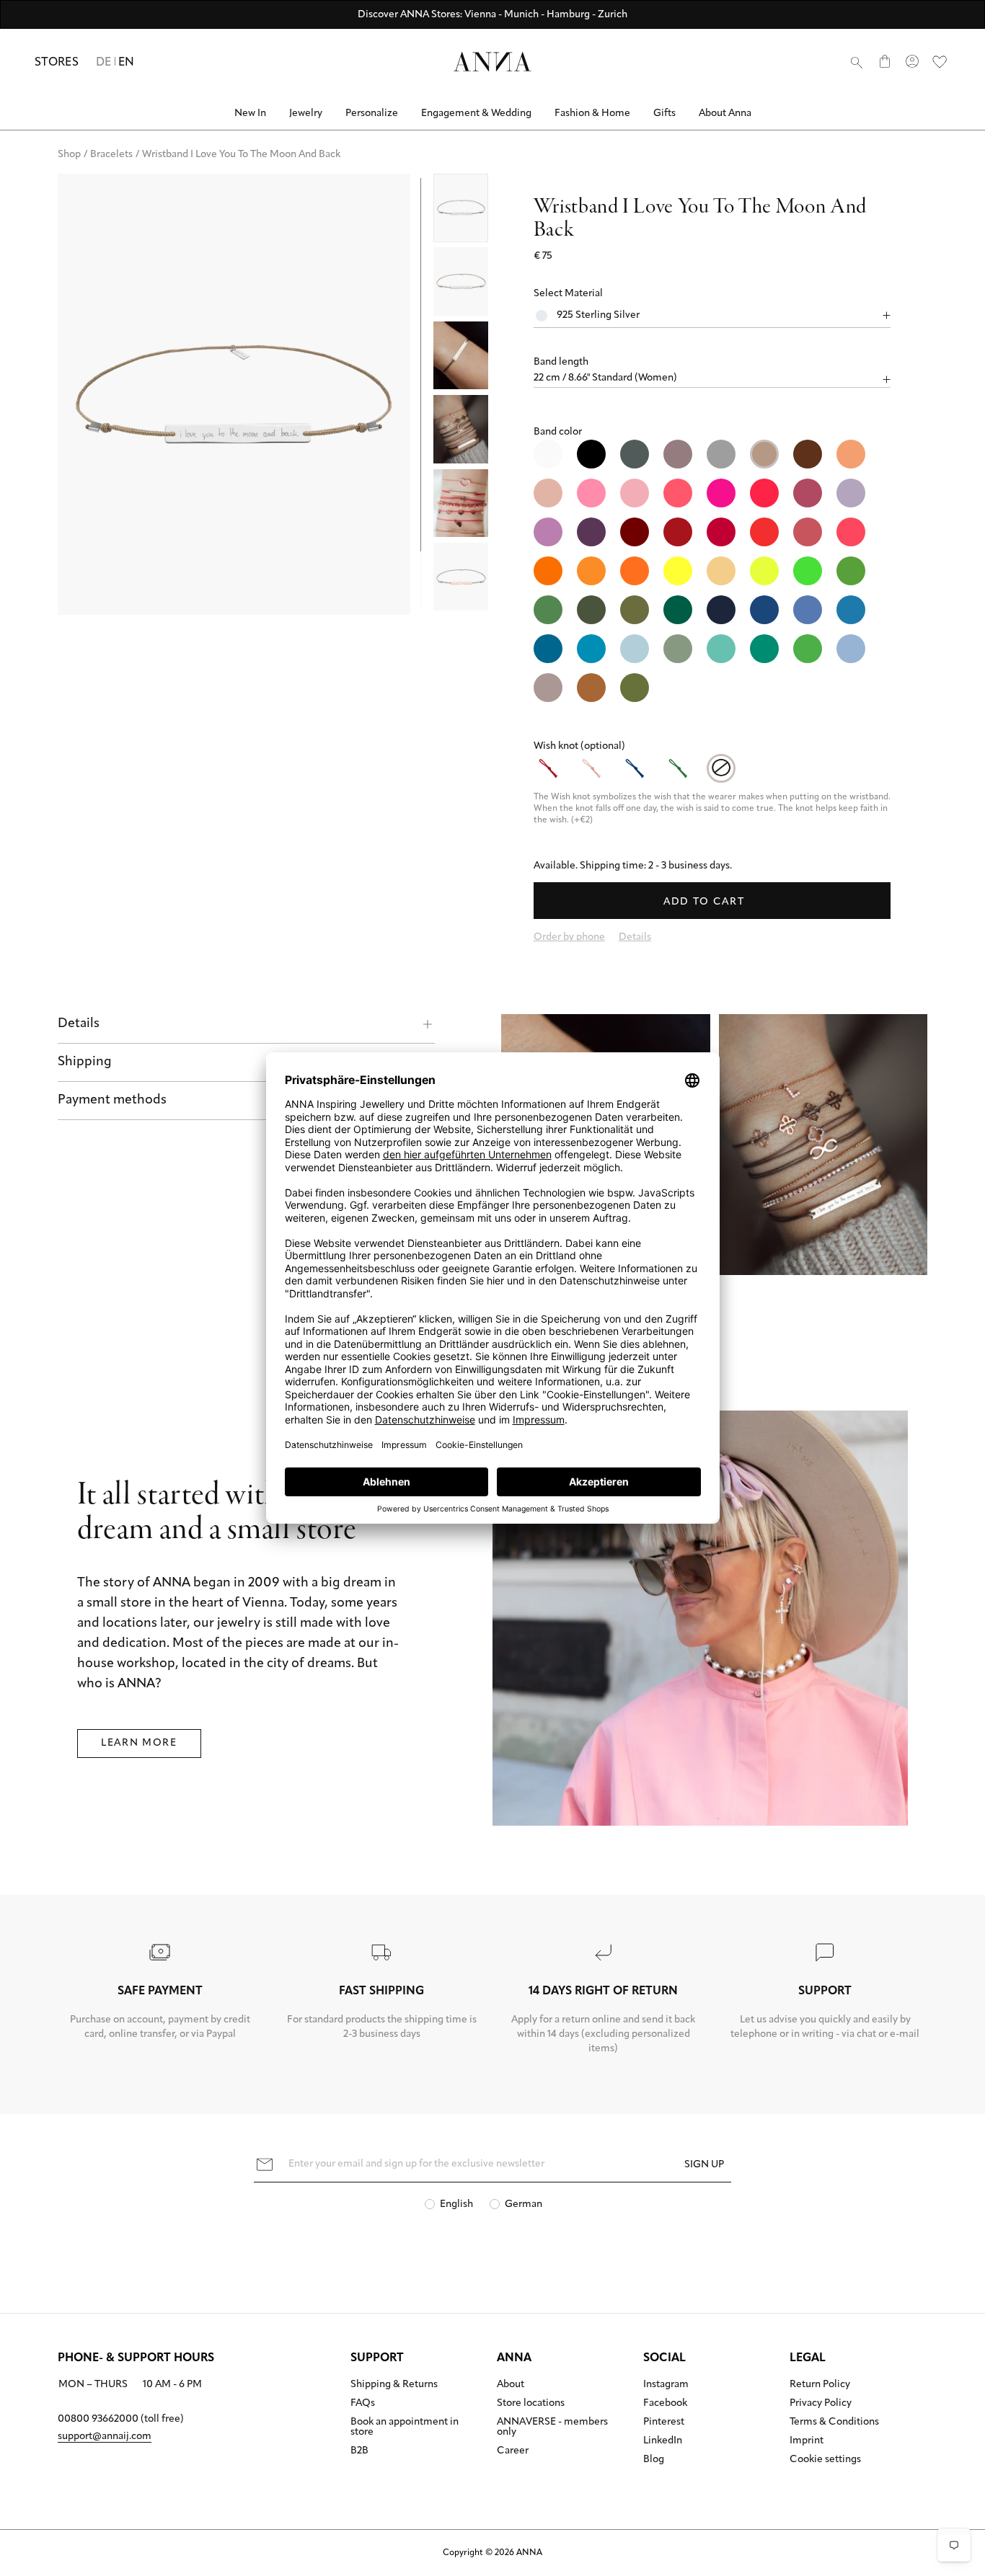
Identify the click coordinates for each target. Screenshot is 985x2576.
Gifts (664, 114)
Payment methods (112, 1101)
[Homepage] (492, 62)
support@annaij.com (105, 2437)
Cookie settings (825, 2460)
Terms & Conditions (834, 2422)
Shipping (85, 1062)
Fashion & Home (592, 114)
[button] (712, 363)
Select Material (568, 294)
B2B (359, 2451)
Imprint (807, 2441)
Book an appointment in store (405, 2428)
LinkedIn (663, 2441)
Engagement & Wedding (476, 114)
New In (250, 114)
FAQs (363, 2404)
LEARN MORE (139, 1743)
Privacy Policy (821, 2404)
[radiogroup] (712, 571)
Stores (57, 63)
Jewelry (306, 114)
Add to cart (706, 902)
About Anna (725, 114)
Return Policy (820, 2385)
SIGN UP (704, 2165)
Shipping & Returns (394, 2385)
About (511, 2385)
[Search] (857, 62)
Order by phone (569, 937)
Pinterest (664, 2422)
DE (104, 63)
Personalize (372, 114)
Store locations (531, 2404)
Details (79, 1024)
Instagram (666, 2385)
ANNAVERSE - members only (552, 2428)
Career (513, 2451)
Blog (654, 2460)
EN (127, 63)
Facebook (665, 2404)
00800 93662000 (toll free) (121, 2419)
